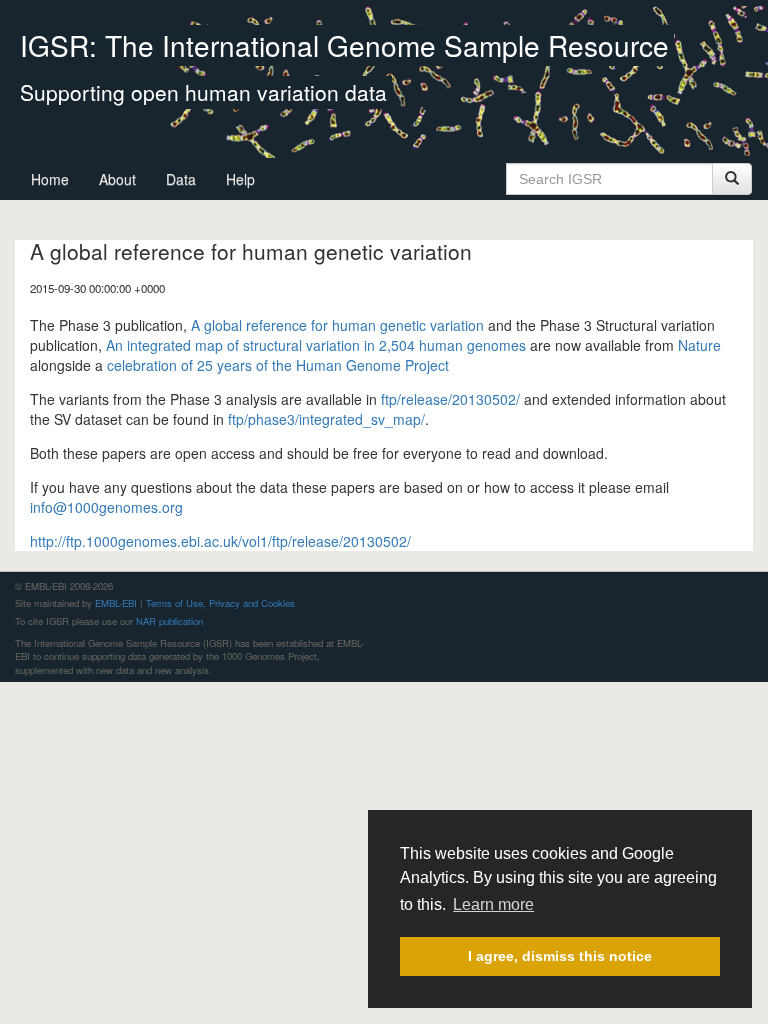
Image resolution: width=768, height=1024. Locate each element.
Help (240, 179)
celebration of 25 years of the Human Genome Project (278, 365)
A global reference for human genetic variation (337, 325)
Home (50, 179)
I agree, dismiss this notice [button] (560, 956)
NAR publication (169, 621)
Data (181, 179)
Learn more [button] (493, 904)
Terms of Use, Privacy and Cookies (220, 603)
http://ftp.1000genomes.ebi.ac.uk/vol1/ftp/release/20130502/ (220, 541)
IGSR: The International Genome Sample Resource (344, 45)
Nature (699, 345)
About (117, 179)
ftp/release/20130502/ (450, 399)
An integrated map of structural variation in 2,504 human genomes (316, 345)
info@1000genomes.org (106, 507)
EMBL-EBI (116, 603)
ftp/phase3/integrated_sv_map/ (326, 419)
